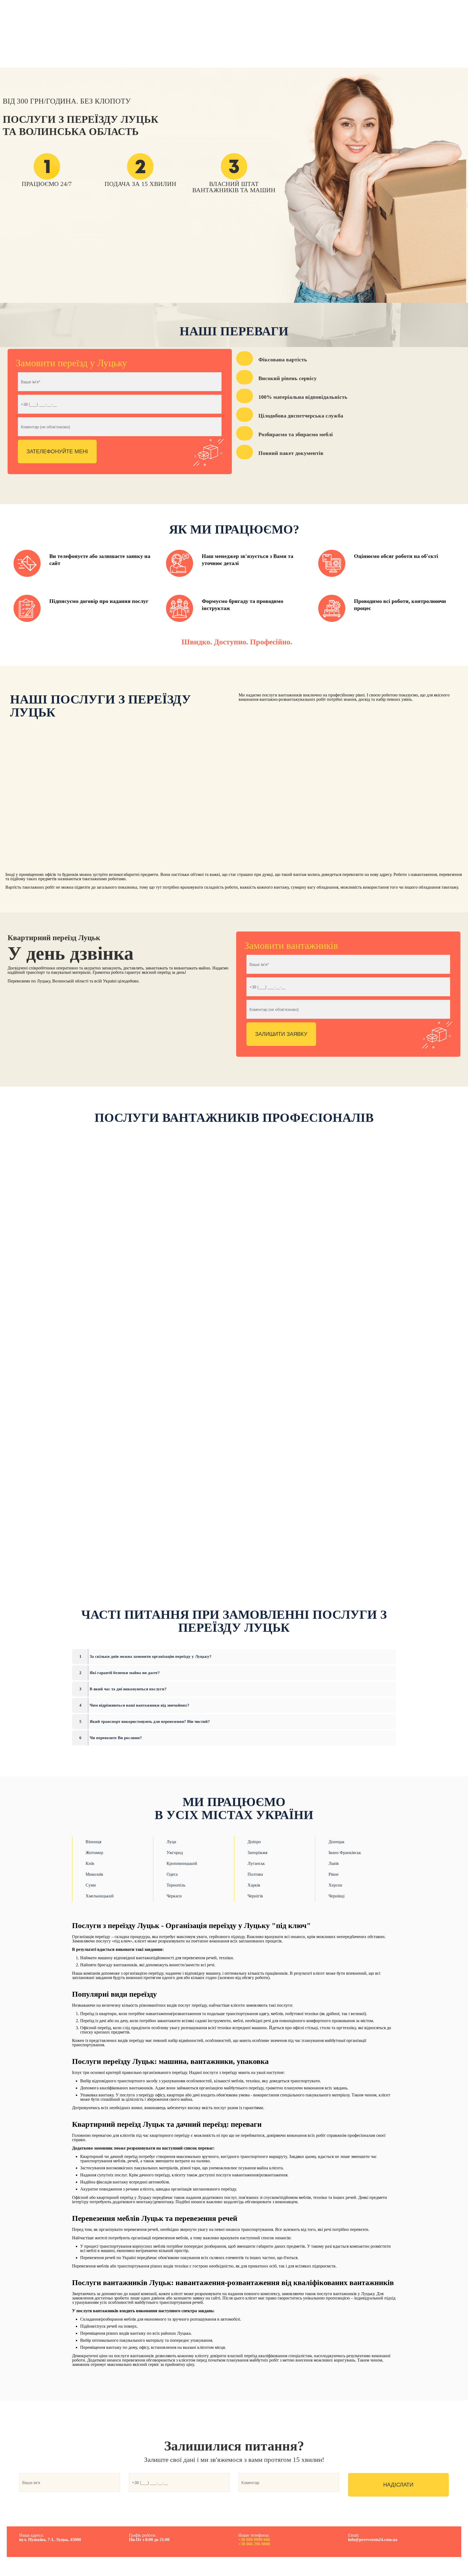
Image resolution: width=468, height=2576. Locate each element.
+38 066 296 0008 (254, 2544)
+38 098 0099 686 (254, 2540)
